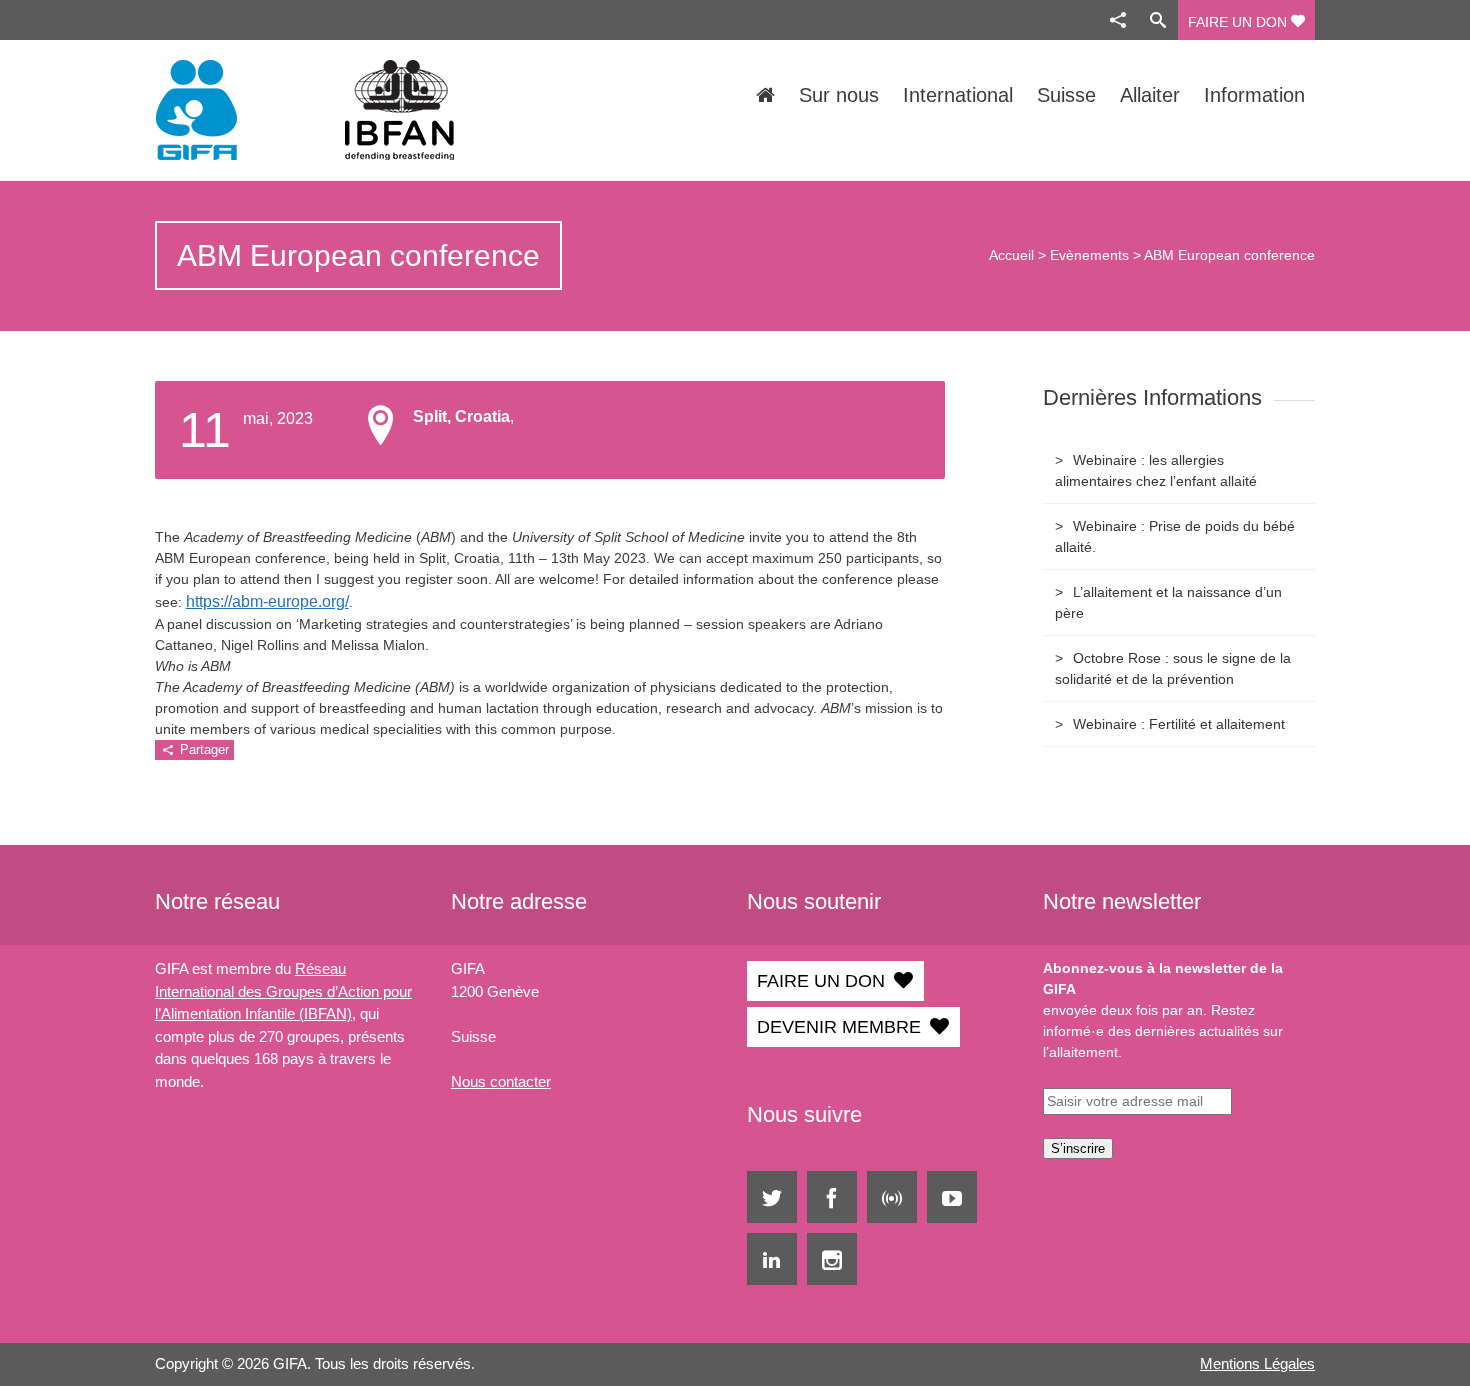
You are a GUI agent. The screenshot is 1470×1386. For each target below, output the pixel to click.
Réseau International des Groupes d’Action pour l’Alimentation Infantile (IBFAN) (283, 991)
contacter (518, 1081)
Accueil (1011, 255)
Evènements (1089, 255)
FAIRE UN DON (1239, 22)
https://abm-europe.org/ (267, 601)
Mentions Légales (1257, 1363)
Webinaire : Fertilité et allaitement (1179, 724)
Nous (468, 1081)
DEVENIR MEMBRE (839, 1027)
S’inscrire (1078, 1148)
